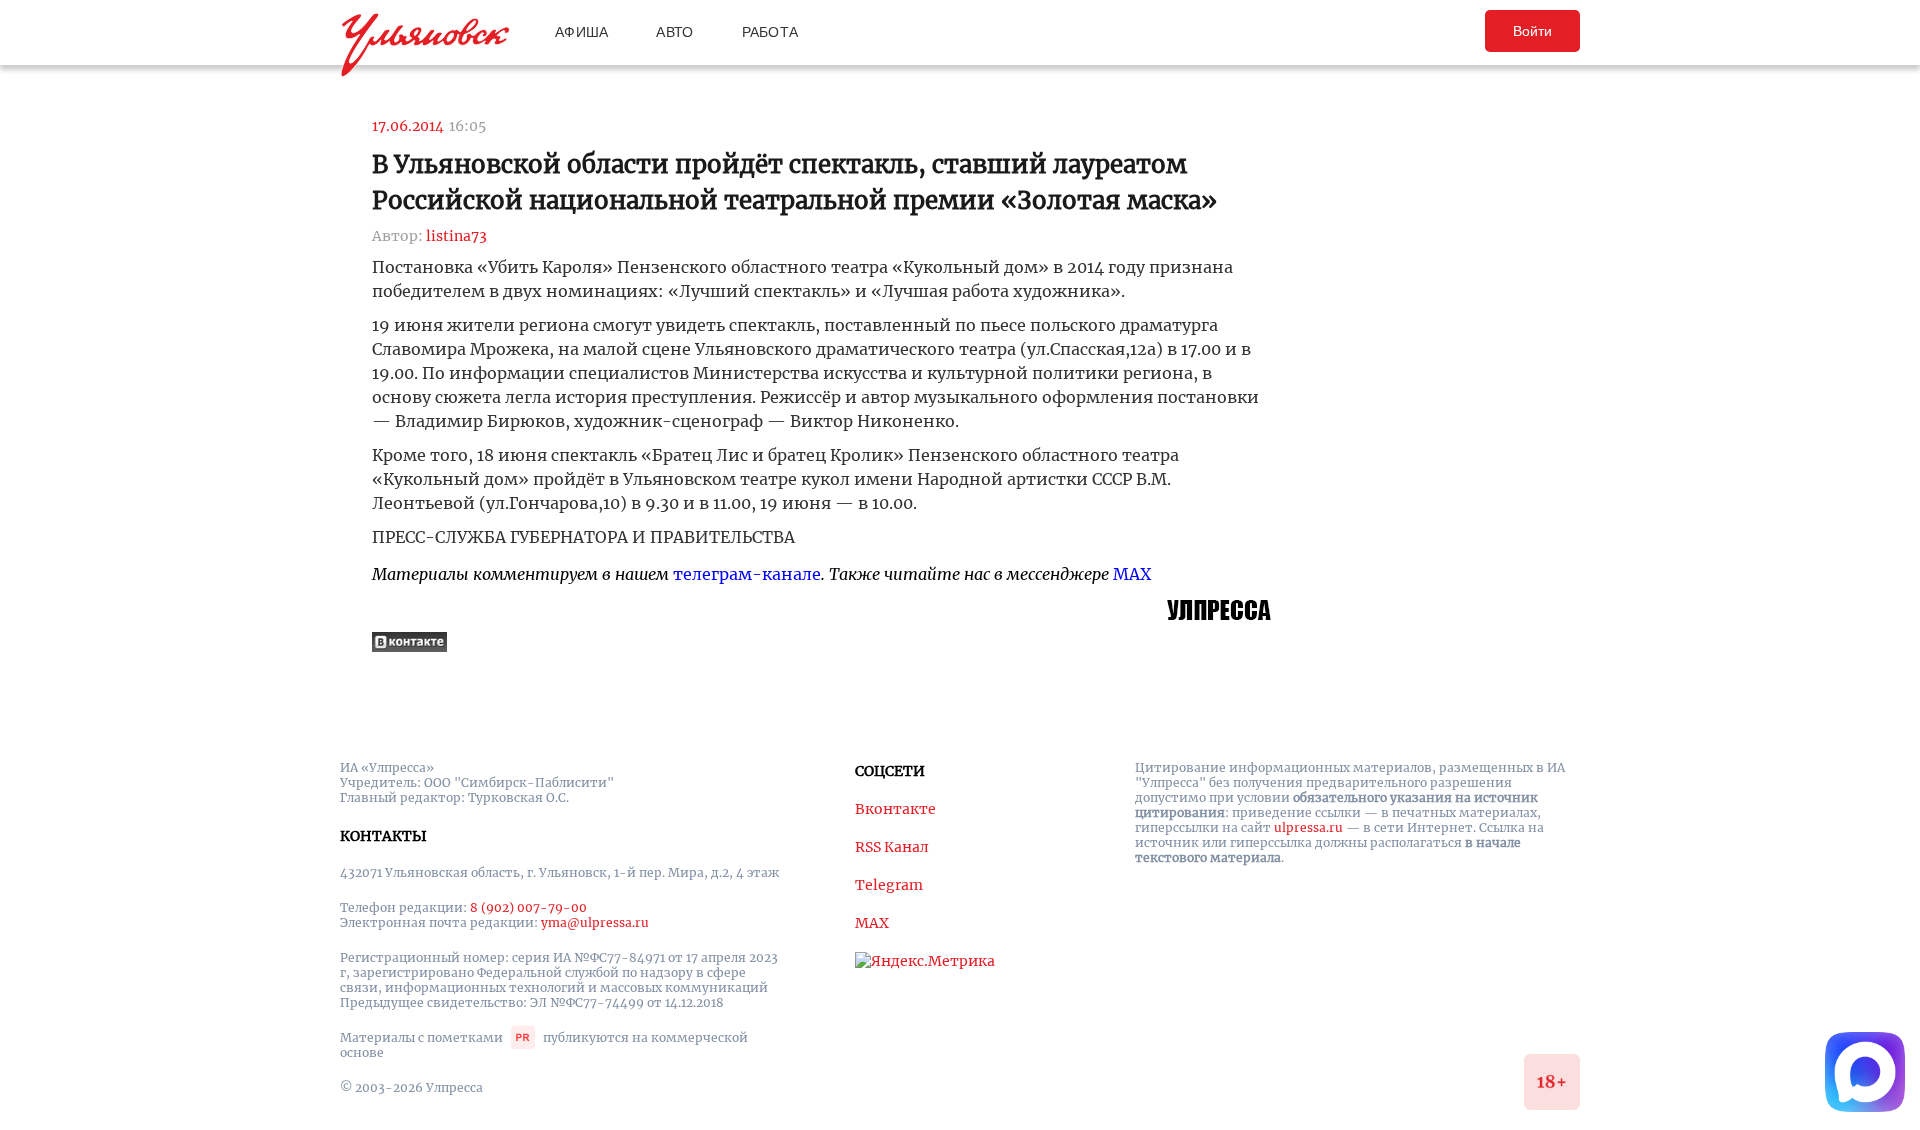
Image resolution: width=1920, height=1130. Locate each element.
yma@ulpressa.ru (595, 922)
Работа (770, 32)
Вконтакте (895, 809)
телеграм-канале (747, 574)
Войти (1532, 31)
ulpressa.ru (1308, 827)
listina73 (456, 236)
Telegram (889, 885)
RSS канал (892, 847)
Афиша (581, 32)
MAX (1132, 574)
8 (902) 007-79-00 (528, 907)
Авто (674, 32)
